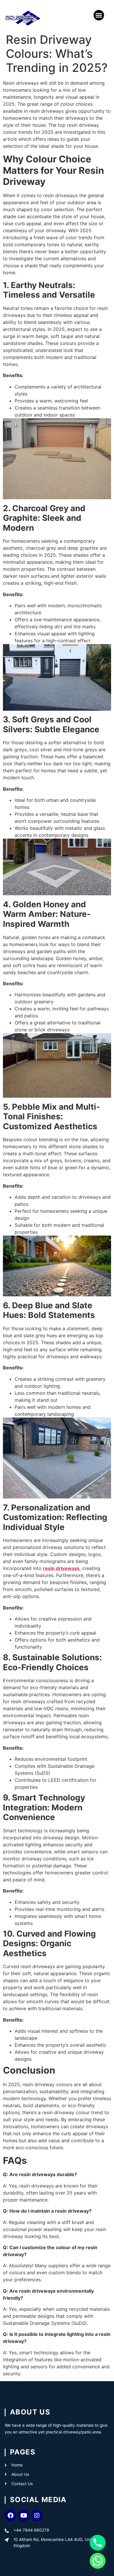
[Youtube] (24, 2516)
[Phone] (98, 2543)
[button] (99, 15)
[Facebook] (11, 2516)
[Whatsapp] (98, 2561)
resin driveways (61, 1568)
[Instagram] (37, 2516)
